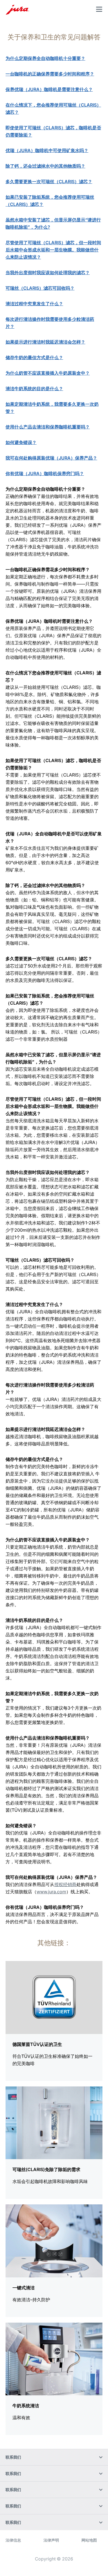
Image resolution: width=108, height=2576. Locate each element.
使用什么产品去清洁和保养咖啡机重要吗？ (48, 427)
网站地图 (89, 2540)
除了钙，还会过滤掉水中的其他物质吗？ (45, 166)
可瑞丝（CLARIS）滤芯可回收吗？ (40, 288)
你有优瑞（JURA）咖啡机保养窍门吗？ (45, 473)
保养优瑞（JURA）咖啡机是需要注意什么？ (49, 89)
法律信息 (13, 2540)
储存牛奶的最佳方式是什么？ (34, 357)
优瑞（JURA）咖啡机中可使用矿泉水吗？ (47, 150)
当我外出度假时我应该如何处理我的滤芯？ (48, 273)
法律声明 (51, 2540)
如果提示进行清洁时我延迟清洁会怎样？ (45, 342)
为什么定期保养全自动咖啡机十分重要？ (45, 58)
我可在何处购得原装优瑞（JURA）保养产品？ (51, 458)
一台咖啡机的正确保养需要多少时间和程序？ (50, 74)
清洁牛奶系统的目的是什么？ (34, 389)
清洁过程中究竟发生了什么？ (34, 304)
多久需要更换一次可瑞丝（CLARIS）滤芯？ (49, 182)
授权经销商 (65, 1884)
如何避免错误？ (21, 442)
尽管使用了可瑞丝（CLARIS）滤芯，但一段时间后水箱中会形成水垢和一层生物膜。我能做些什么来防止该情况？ (53, 250)
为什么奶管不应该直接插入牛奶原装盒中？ (48, 373)
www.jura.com (51, 1892)
